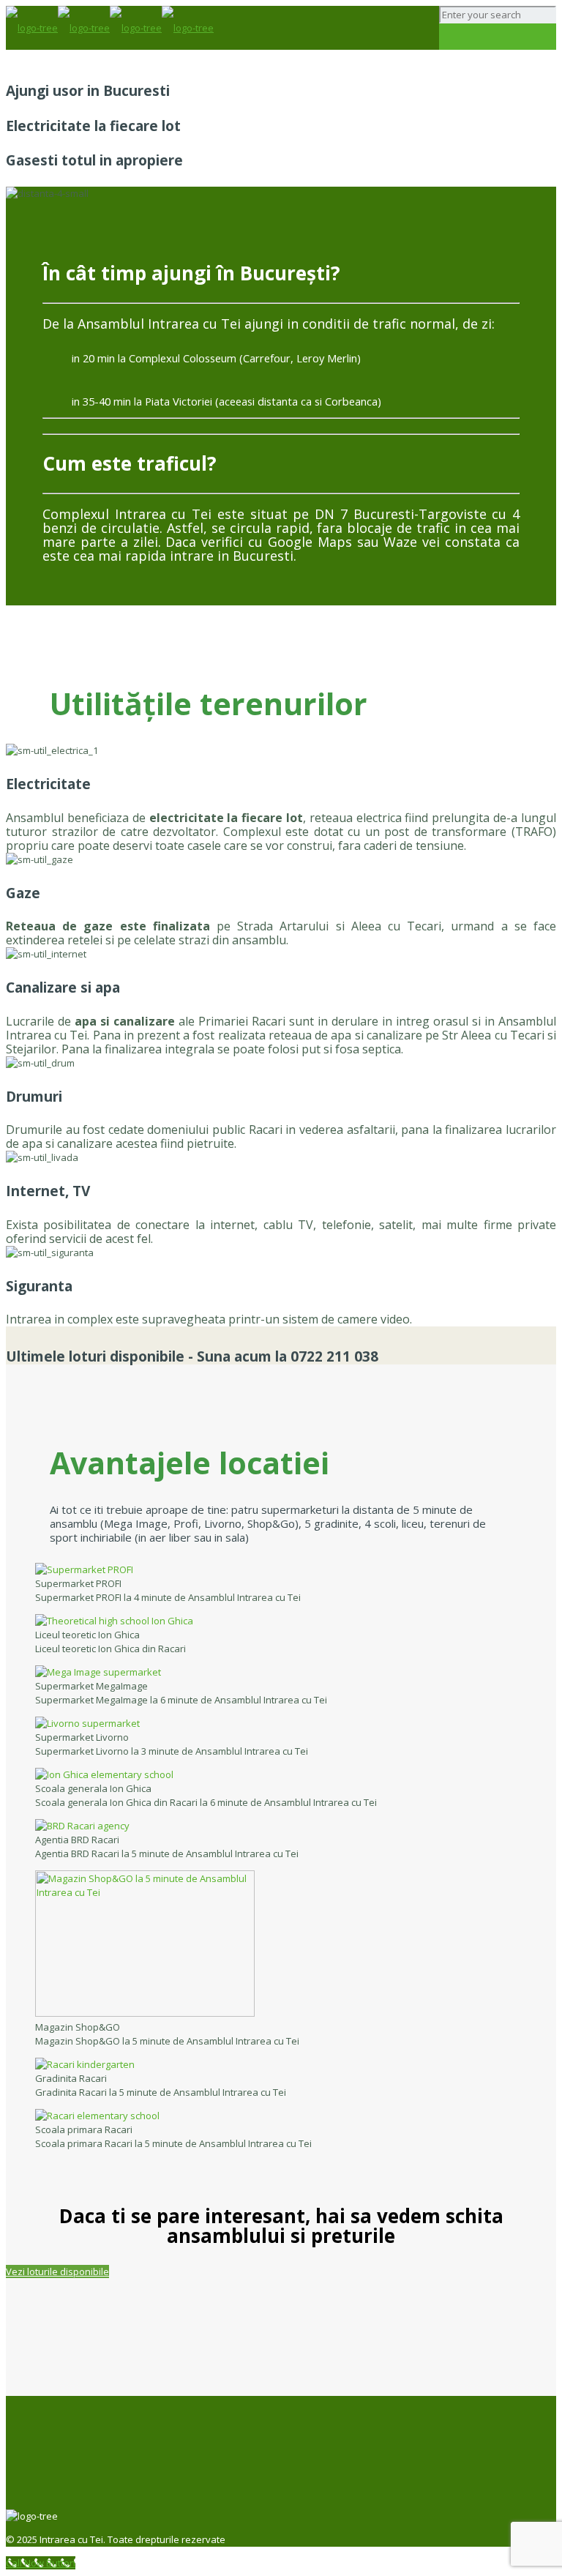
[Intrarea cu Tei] (110, 28)
